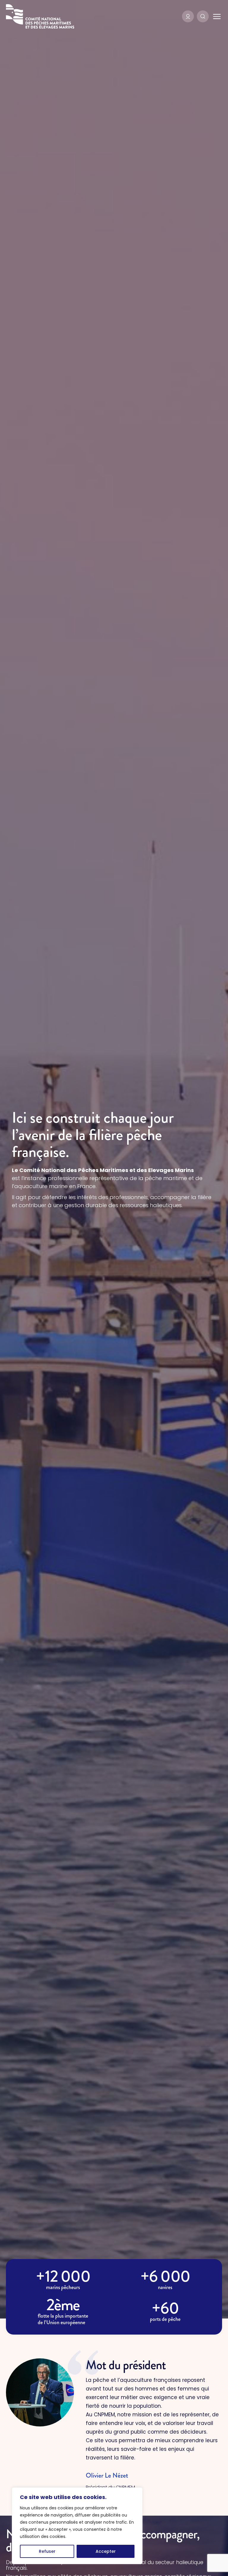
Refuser (47, 2551)
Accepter (106, 2551)
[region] (77, 2526)
